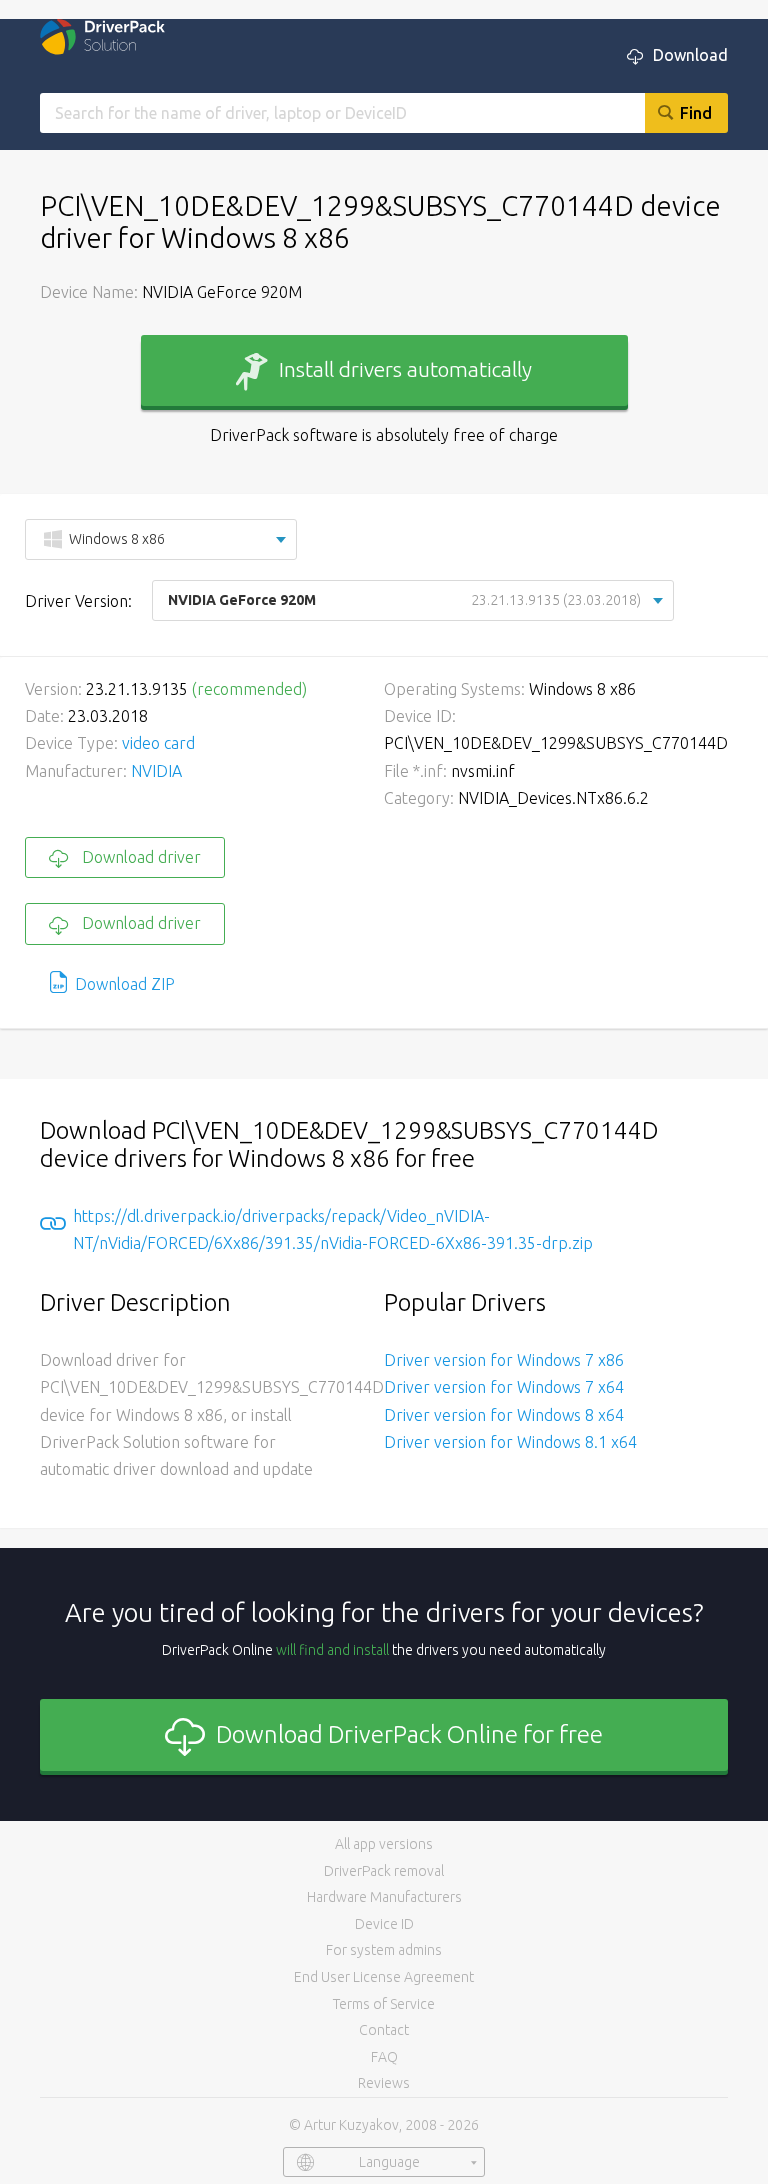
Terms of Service (384, 2004)
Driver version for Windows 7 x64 (504, 1387)
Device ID (384, 1924)
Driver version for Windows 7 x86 (504, 1360)
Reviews (384, 2083)
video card (158, 743)
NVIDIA (156, 771)
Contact (384, 2030)
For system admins (384, 1950)
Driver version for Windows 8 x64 (504, 1415)
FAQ (384, 2057)
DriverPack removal (384, 1871)
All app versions (384, 1844)
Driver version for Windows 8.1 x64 (510, 1442)
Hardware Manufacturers (384, 1897)
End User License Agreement (384, 1977)
